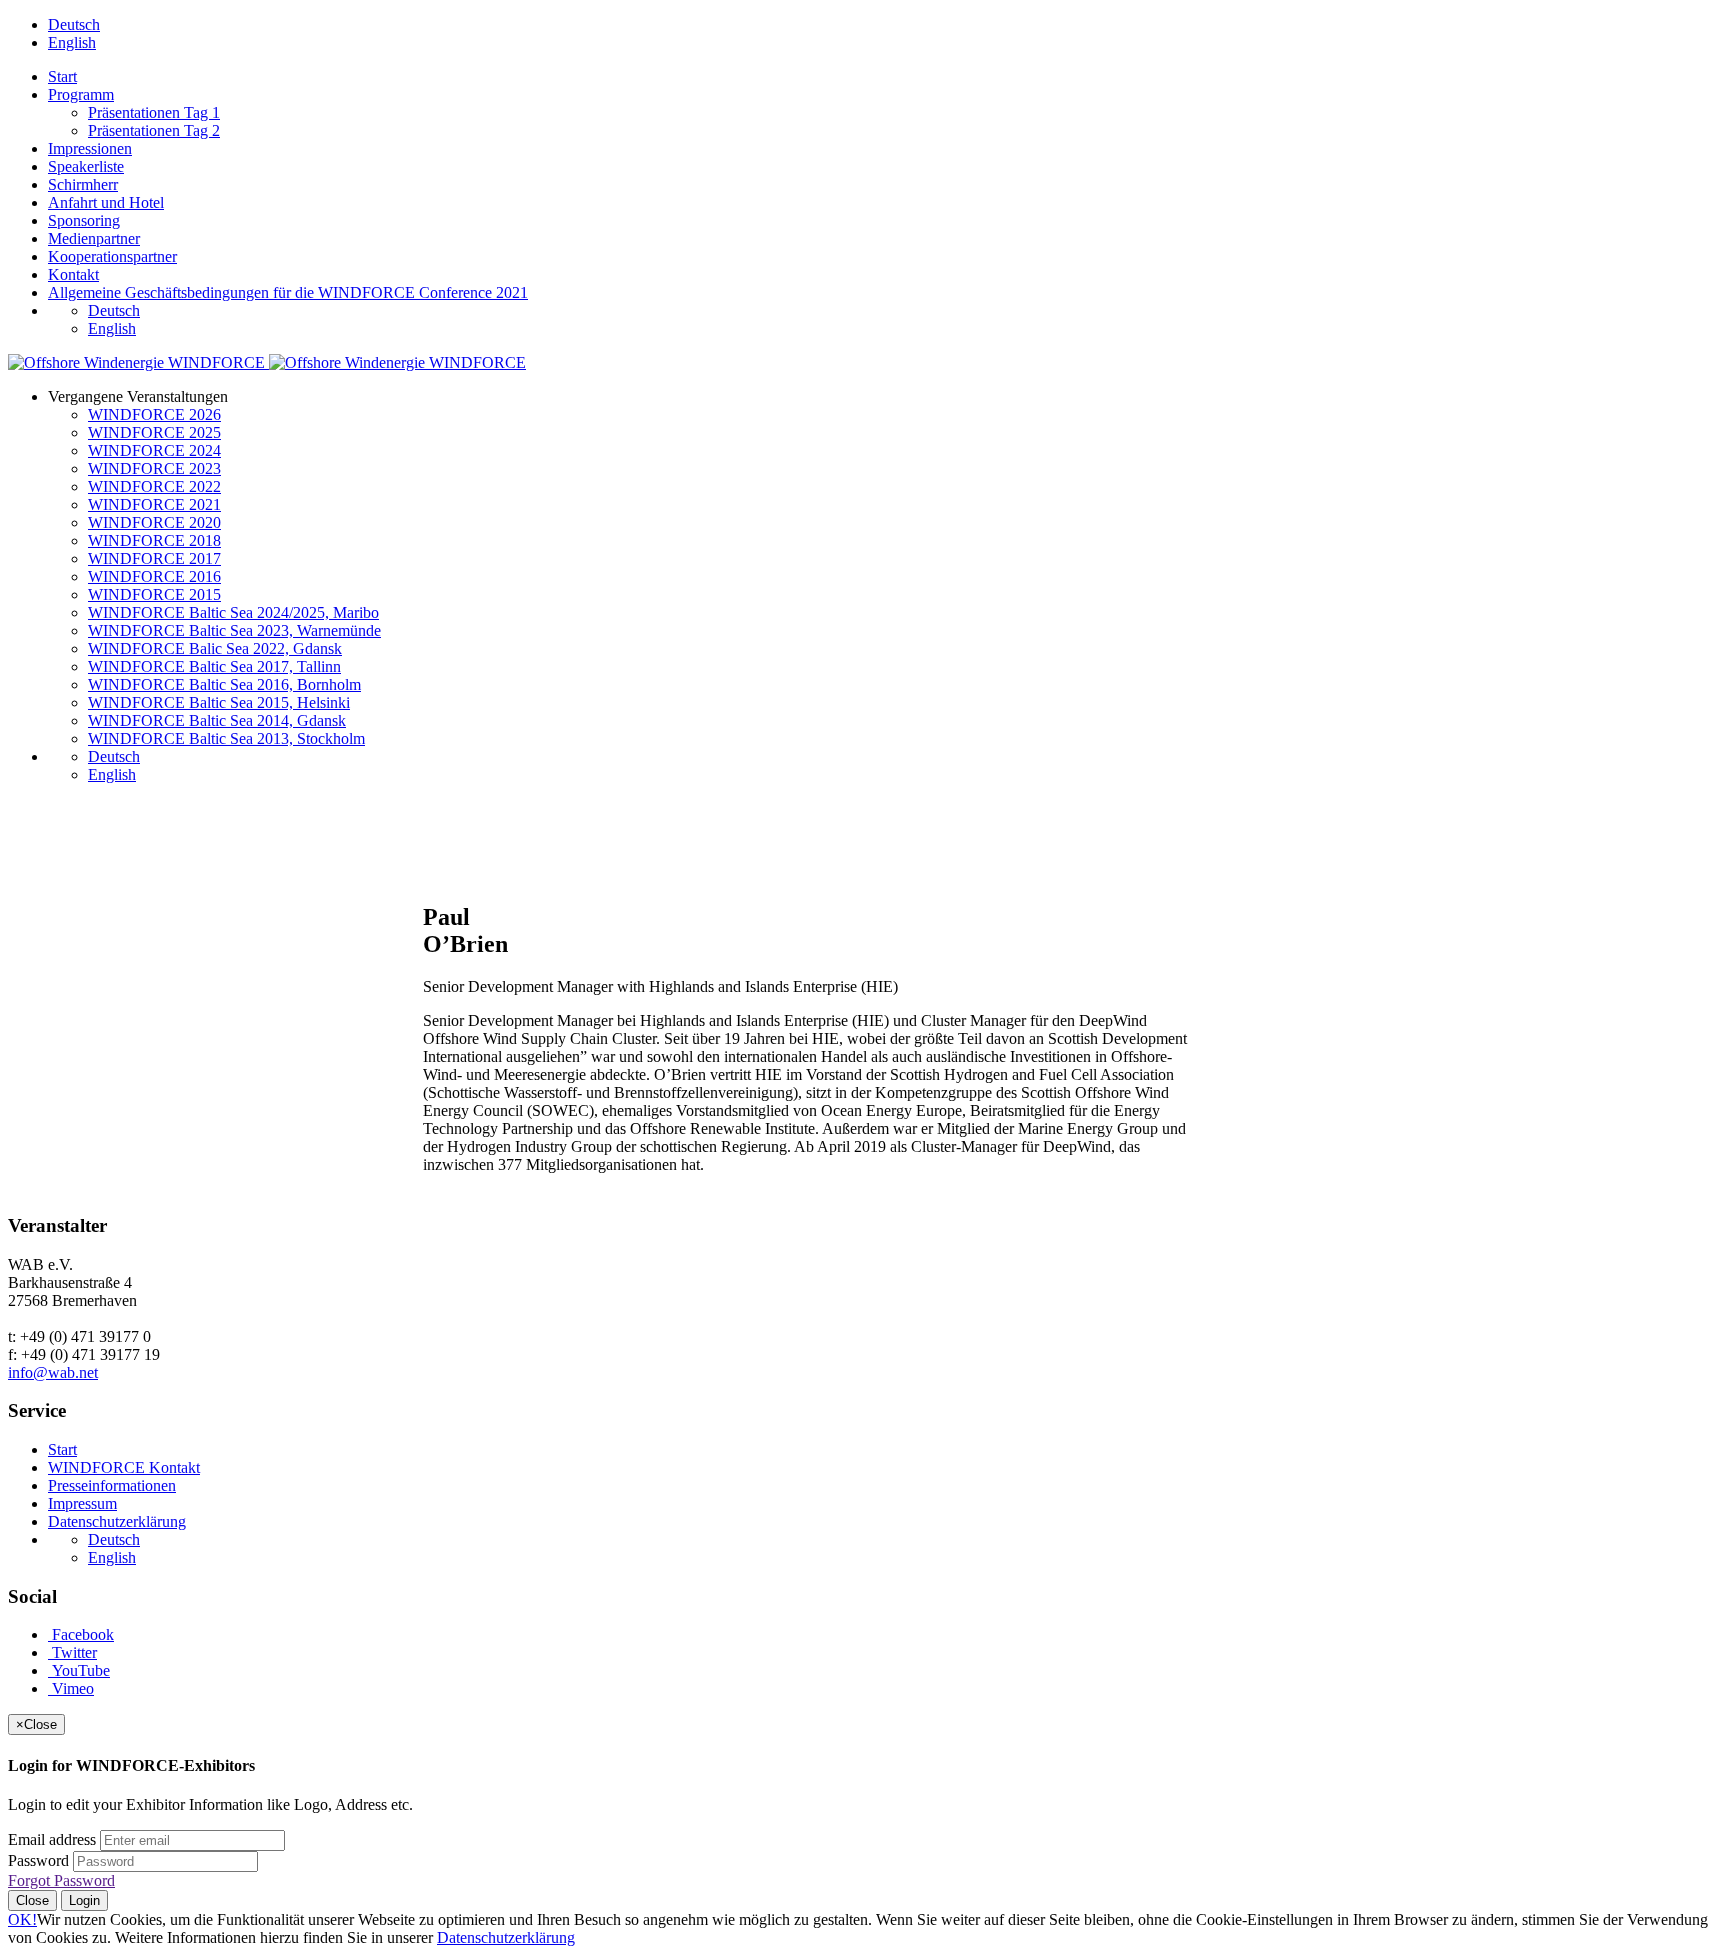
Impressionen (90, 148)
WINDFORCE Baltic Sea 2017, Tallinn (214, 666)
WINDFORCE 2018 (154, 540)
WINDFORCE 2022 (154, 486)
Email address (52, 1839)
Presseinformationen (112, 1485)
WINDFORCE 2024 (154, 450)
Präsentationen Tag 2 (154, 130)
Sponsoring (84, 220)
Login (84, 1900)
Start (62, 76)
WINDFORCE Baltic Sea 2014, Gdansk (217, 720)
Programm (81, 94)
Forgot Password (61, 1880)
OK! (22, 1919)
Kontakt (73, 274)
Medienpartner (94, 238)
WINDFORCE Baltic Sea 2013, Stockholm (226, 738)
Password (38, 1860)
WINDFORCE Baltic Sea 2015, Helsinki (219, 702)
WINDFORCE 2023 (154, 468)
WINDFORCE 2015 (154, 594)
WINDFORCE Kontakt (124, 1467)
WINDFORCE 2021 (154, 504)
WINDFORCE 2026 (154, 414)
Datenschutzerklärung (117, 1521)
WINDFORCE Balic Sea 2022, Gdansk (215, 648)
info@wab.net (53, 1372)
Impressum (82, 1503)
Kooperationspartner (112, 256)
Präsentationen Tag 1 (154, 112)
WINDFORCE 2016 (154, 576)
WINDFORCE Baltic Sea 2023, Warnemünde (234, 630)
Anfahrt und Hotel (106, 202)
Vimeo (71, 1688)
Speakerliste (86, 166)
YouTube (79, 1670)
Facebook (81, 1634)
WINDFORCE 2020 (154, 522)
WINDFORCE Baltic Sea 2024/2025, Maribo (233, 612)
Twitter (72, 1652)
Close (32, 1900)
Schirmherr (83, 184)
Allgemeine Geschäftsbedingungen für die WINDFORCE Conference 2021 (288, 292)
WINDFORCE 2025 (154, 432)
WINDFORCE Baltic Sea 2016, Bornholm (224, 684)
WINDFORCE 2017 (154, 558)
